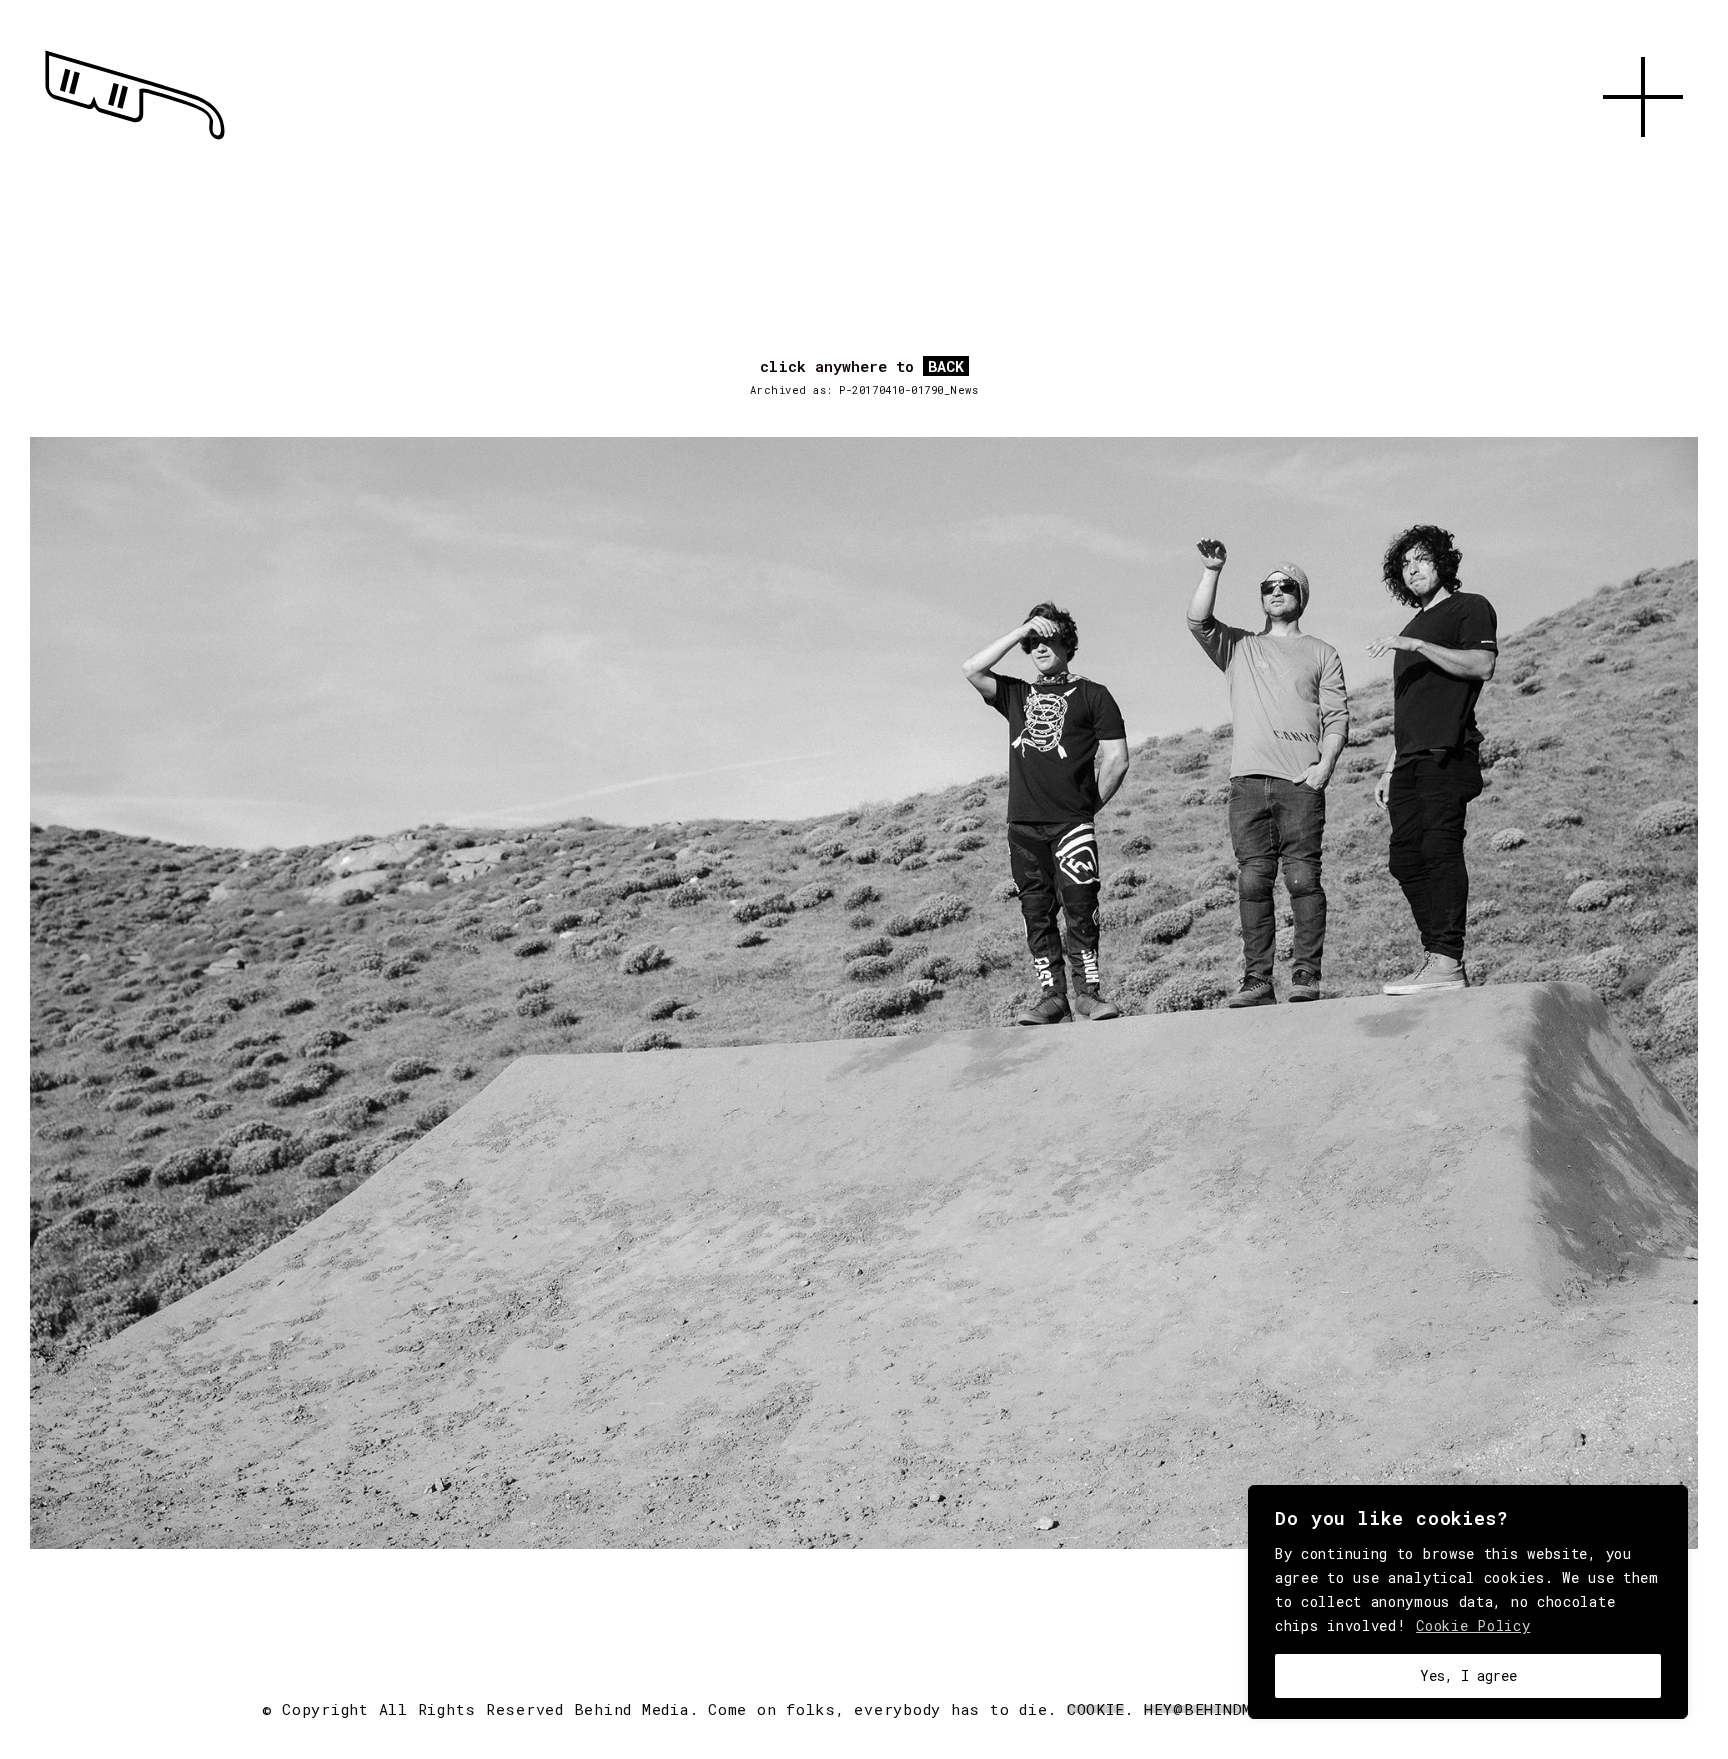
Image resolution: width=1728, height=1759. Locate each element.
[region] (1468, 1602)
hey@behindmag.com (1227, 1709)
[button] (1643, 160)
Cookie (1096, 1709)
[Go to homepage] (135, 140)
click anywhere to (862, 367)
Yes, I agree (1468, 1675)
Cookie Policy (1473, 1625)
